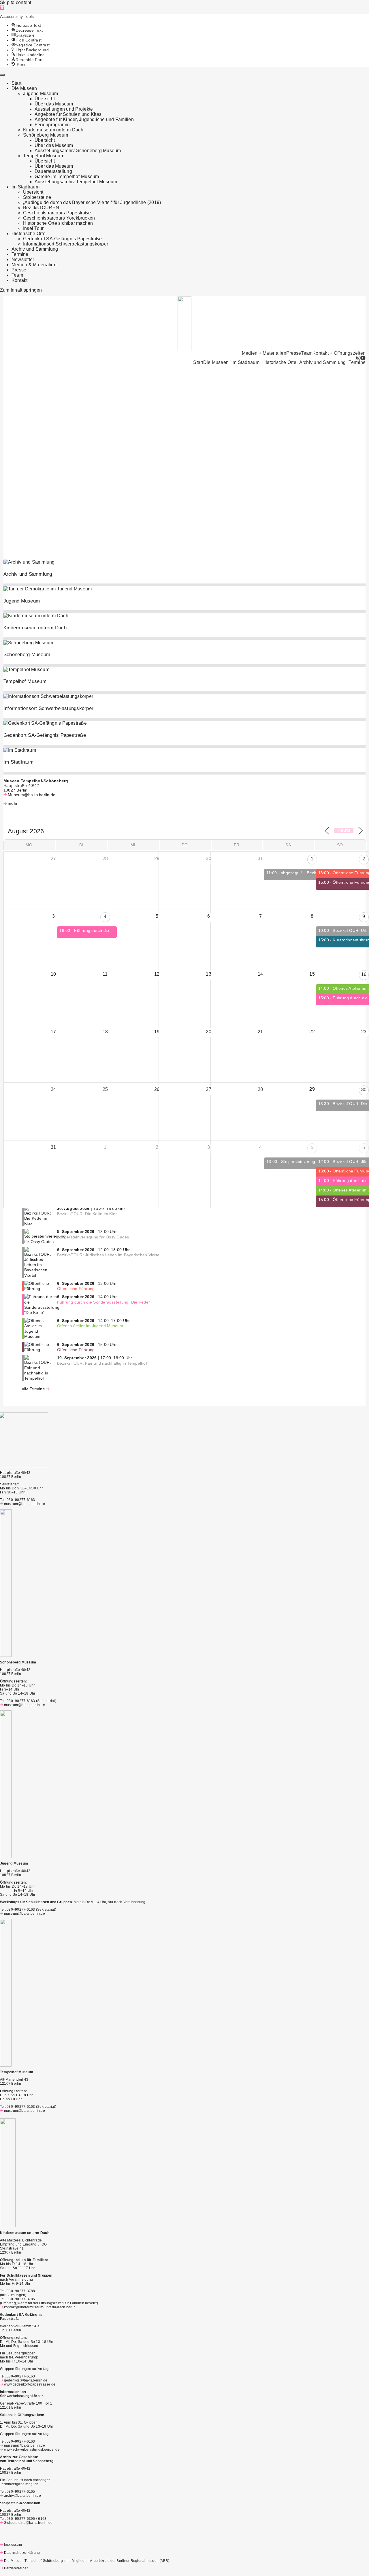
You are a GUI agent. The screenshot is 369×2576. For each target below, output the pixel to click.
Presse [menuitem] (19, 270)
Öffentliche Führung (76, 1289)
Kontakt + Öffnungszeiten (339, 353)
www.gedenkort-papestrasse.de (30, 2384)
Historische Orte (279, 362)
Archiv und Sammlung (323, 362)
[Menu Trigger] (2, 75)
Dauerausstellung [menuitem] (53, 171)
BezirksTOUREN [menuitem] (41, 208)
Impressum (13, 2545)
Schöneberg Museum (27, 655)
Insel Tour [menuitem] (33, 228)
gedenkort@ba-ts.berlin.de (26, 2380)
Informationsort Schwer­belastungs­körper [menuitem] (66, 244)
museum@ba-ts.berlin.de (25, 1504)
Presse (294, 353)
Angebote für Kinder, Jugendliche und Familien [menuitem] (84, 119)
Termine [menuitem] (20, 254)
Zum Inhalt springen (21, 290)
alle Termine (33, 1389)
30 (364, 1090)
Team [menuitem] (17, 275)
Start (198, 362)
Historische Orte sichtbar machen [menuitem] (58, 223)
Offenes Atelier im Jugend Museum (90, 1326)
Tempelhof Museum (25, 681)
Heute (344, 830)
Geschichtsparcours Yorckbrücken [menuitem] (59, 218)
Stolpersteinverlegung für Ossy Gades (93, 1237)
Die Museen (216, 362)
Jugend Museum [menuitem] (41, 94)
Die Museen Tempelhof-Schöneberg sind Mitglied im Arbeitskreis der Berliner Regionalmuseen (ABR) (87, 2561)
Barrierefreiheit (16, 2568)
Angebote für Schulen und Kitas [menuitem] (68, 114)
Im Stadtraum (245, 362)
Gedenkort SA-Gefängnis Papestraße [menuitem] (62, 239)
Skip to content (16, 2)
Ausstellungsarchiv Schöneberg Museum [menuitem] (78, 151)
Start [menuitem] (16, 83)
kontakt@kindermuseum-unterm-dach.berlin (40, 2307)
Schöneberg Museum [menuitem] (46, 135)
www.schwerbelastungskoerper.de (32, 2450)
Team (307, 353)
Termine (357, 362)
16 (364, 974)
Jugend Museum (22, 601)
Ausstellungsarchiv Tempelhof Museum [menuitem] (76, 182)
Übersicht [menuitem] (45, 99)
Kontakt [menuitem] (20, 280)
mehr (13, 803)
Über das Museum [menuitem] (54, 104)
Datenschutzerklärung (22, 2553)
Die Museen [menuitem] (24, 88)
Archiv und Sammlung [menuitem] (35, 249)
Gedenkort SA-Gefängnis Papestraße (45, 735)
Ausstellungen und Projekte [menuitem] (64, 109)
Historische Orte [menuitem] (29, 234)
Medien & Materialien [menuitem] (34, 265)
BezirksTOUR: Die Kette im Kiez (87, 1214)
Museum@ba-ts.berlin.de (32, 795)
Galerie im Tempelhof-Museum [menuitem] (67, 176)
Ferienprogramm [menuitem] (52, 125)
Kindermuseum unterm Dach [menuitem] (53, 130)
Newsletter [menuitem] (23, 259)
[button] (2, 8)
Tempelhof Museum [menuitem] (44, 156)
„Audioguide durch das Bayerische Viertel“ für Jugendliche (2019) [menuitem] (92, 202)
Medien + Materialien (264, 353)
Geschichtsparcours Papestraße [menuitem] (57, 213)
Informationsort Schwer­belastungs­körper (48, 708)
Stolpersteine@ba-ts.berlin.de (28, 2523)
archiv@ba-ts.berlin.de (22, 2496)
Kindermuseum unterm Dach (35, 628)
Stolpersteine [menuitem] (37, 197)
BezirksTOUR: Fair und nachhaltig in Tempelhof (102, 1363)
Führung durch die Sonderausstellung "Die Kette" (103, 1302)
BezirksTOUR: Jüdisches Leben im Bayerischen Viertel (109, 1255)
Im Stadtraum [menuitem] (26, 187)
